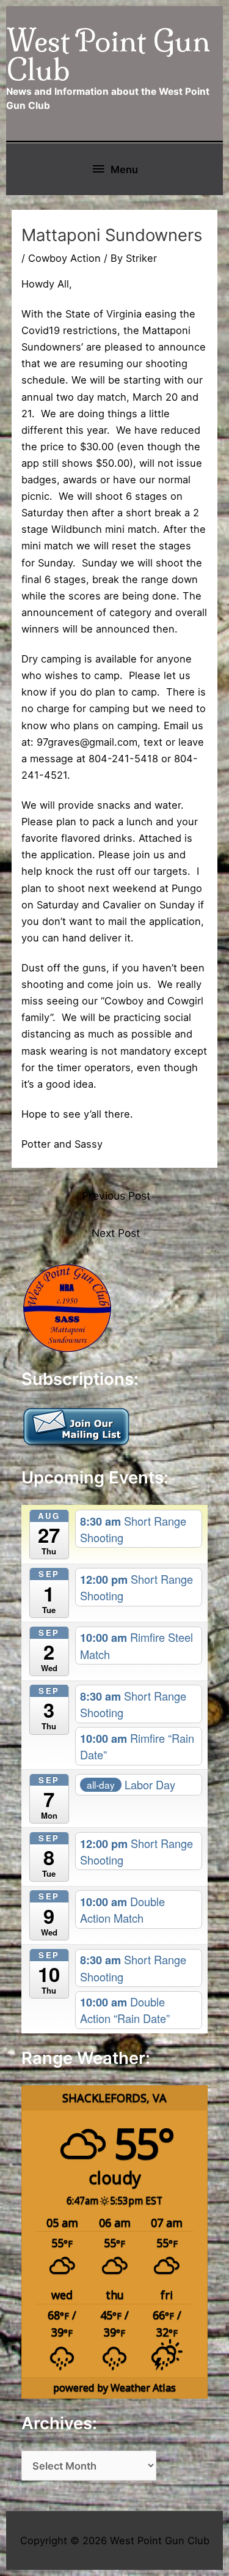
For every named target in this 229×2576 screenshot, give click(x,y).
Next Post (116, 1233)
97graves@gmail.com (87, 742)
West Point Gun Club (108, 55)
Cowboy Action (64, 258)
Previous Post (116, 1196)
